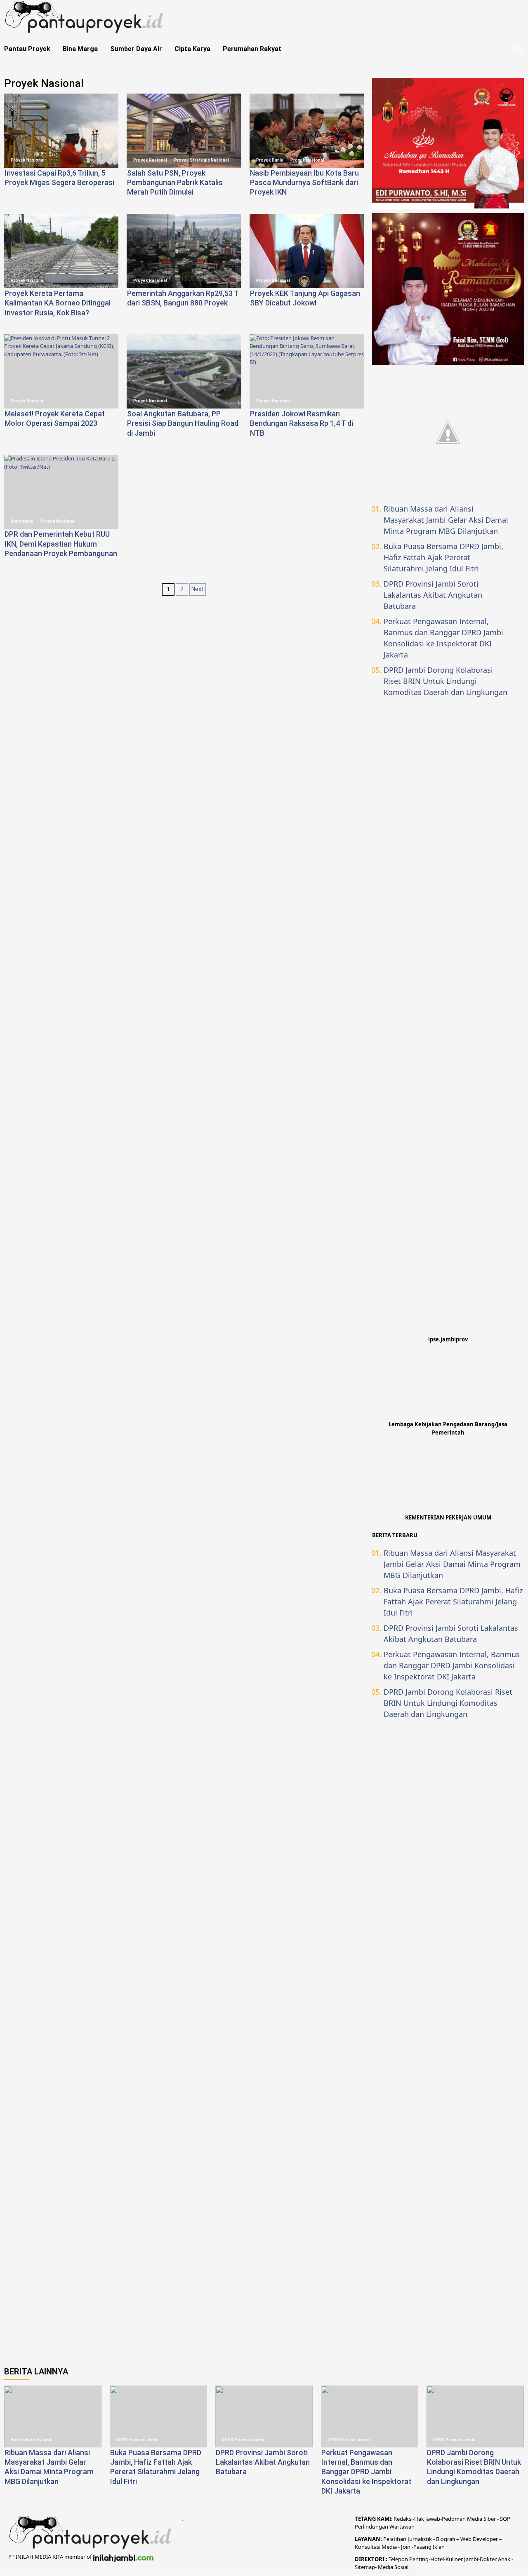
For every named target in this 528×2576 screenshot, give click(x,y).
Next (198, 589)
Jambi (470, 2559)
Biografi (446, 2539)
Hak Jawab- (428, 2519)
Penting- (419, 2559)
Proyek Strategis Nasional (202, 160)
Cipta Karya (192, 49)
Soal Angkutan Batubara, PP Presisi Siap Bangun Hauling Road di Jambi (183, 423)
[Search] (519, 49)
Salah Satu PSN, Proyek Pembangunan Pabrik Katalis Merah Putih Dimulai (175, 183)
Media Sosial (393, 2567)
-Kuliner (453, 2559)
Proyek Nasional (28, 160)
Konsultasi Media (376, 2547)
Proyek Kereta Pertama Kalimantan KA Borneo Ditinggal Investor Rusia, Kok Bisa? (58, 303)
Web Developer (480, 2539)
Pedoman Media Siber (469, 2519)
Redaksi (403, 2519)
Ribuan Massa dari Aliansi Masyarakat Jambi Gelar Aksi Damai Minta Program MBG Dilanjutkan (446, 520)
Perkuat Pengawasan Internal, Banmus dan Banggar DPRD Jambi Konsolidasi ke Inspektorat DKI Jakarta (443, 638)
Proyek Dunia (270, 160)
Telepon (398, 2559)
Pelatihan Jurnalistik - (410, 2539)
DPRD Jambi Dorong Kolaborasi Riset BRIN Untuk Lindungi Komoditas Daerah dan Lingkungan (445, 681)
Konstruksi (22, 521)
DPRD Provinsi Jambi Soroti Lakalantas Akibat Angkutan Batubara (433, 595)
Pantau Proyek (27, 49)
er (494, 2559)
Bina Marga (80, 49)
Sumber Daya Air (136, 49)
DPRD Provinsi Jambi (138, 2440)
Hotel (437, 2559)
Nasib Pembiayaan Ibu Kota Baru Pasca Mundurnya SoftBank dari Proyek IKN (304, 183)
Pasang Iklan (429, 2547)
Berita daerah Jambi (32, 2440)
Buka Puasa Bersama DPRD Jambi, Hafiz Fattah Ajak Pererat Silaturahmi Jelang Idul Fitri (443, 557)
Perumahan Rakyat (252, 49)
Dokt (486, 2559)
